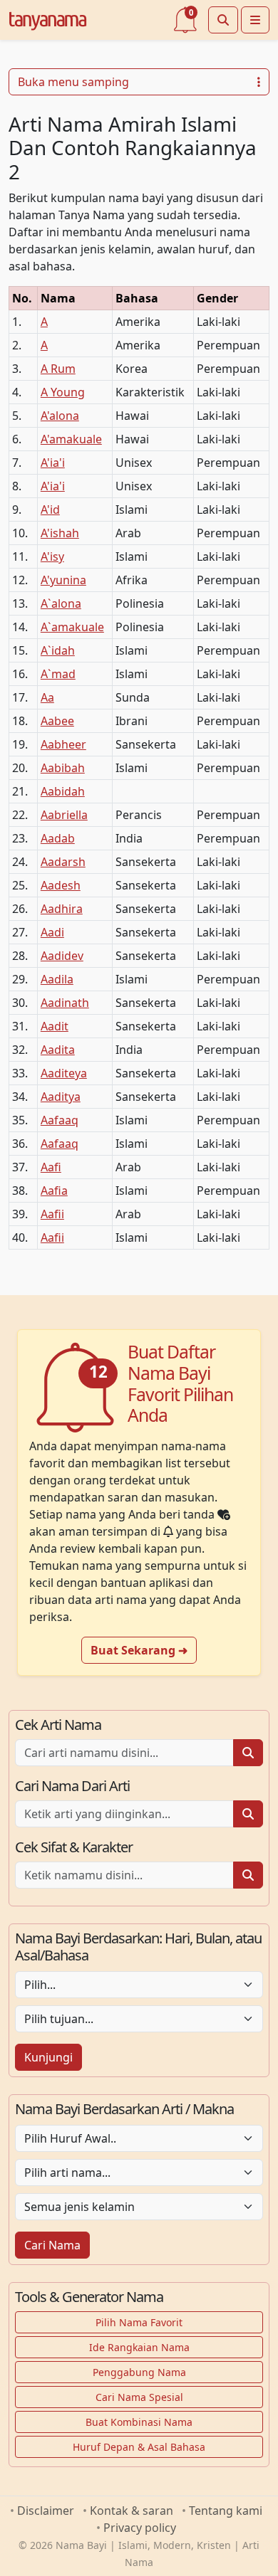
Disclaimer (46, 2511)
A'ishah (60, 533)
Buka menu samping (73, 82)
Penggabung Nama (139, 2372)
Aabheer (63, 744)
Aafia (54, 1191)
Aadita (58, 1050)
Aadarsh (63, 862)
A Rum (58, 369)
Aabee (57, 721)
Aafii (52, 1214)
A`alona (61, 603)
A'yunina (63, 580)
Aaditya (61, 1097)
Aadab (58, 838)
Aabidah (63, 791)
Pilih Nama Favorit (139, 2322)
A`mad (58, 674)
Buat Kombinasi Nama (139, 2422)
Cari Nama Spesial (139, 2397)
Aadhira (62, 909)
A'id (50, 510)
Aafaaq (60, 1120)
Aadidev (62, 956)
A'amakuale (71, 439)
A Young (63, 392)
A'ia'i (53, 463)
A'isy (52, 556)
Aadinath (65, 1003)
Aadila (57, 979)
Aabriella (64, 815)
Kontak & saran (132, 2511)
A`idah (58, 650)
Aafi (51, 1167)
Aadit (55, 1026)
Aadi (52, 932)
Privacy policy (140, 2528)
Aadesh (61, 885)
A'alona (60, 416)
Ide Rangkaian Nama (139, 2347)
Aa (47, 697)
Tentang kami (226, 2511)
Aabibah (63, 768)
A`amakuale (72, 627)
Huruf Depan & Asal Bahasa (139, 2447)
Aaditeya (64, 1073)
